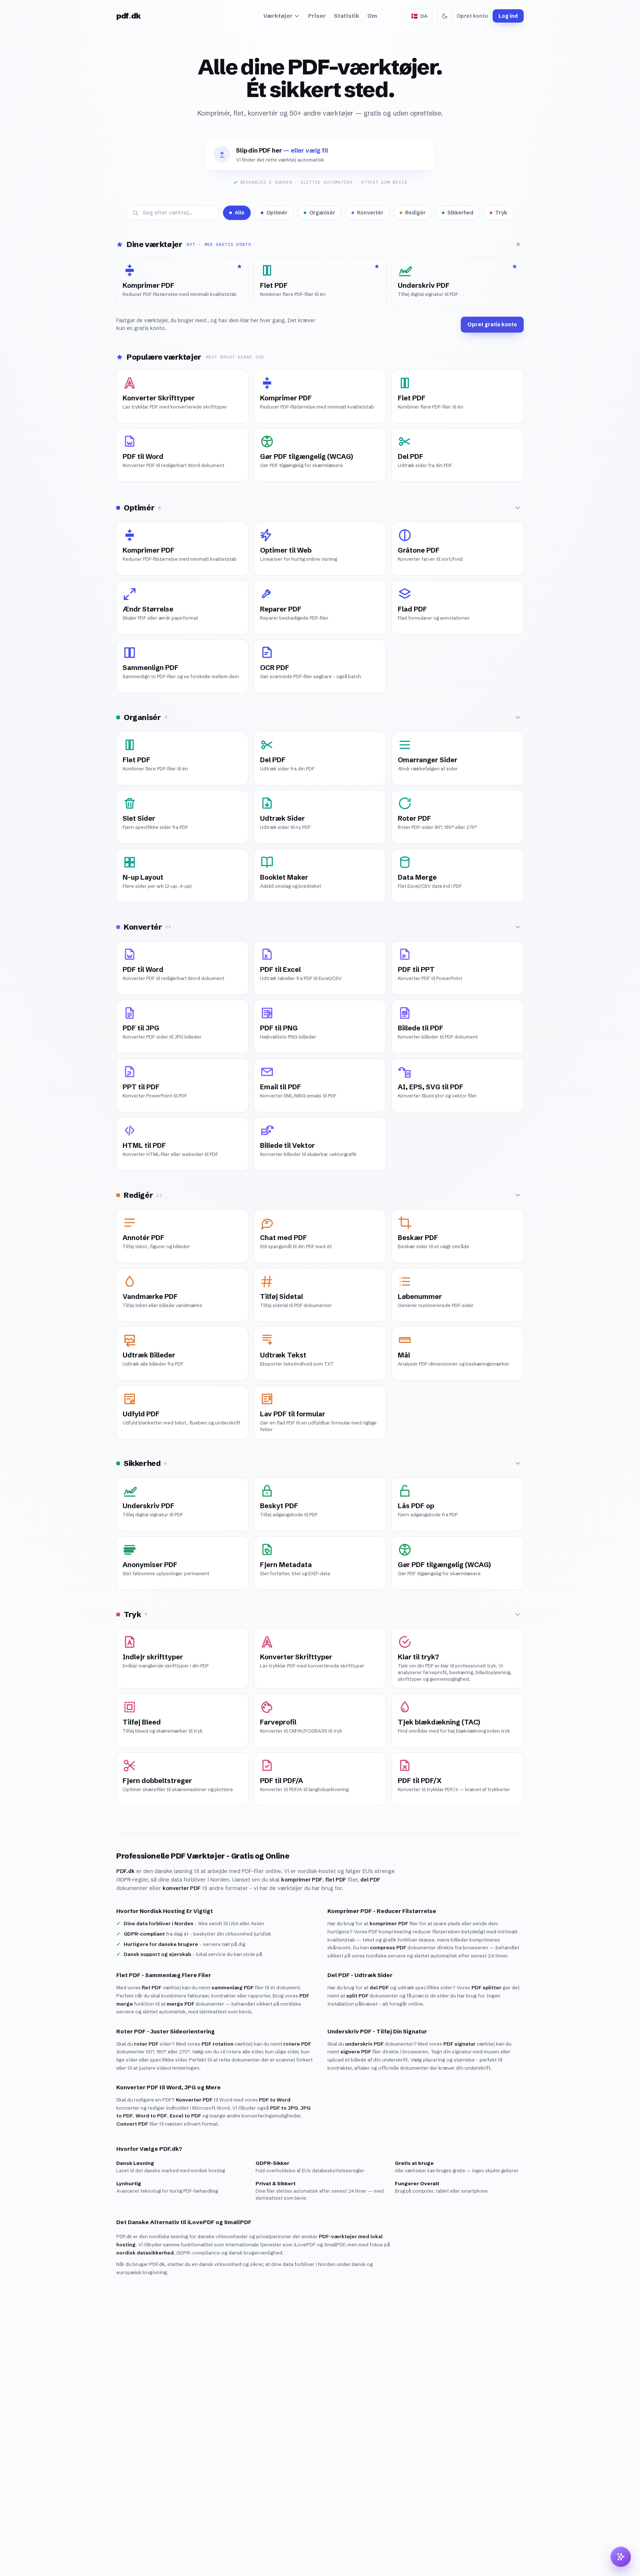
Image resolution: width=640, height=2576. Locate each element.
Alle (240, 213)
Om (372, 16)
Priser (317, 16)
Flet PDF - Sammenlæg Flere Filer (164, 1975)
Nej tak (569, 2556)
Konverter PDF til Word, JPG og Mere (169, 2087)
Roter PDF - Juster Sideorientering (166, 2031)
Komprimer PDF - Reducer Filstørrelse (382, 1911)
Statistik (347, 16)
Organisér (322, 213)
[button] (320, 155)
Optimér (277, 213)
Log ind (508, 16)
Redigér (415, 213)
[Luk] (518, 244)
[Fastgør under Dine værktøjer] (239, 379)
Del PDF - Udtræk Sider (360, 1975)
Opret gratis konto (492, 324)
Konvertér (370, 213)
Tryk (501, 213)
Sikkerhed (460, 213)
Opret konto (472, 16)
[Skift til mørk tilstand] (444, 16)
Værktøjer (278, 16)
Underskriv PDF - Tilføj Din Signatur (377, 2031)
